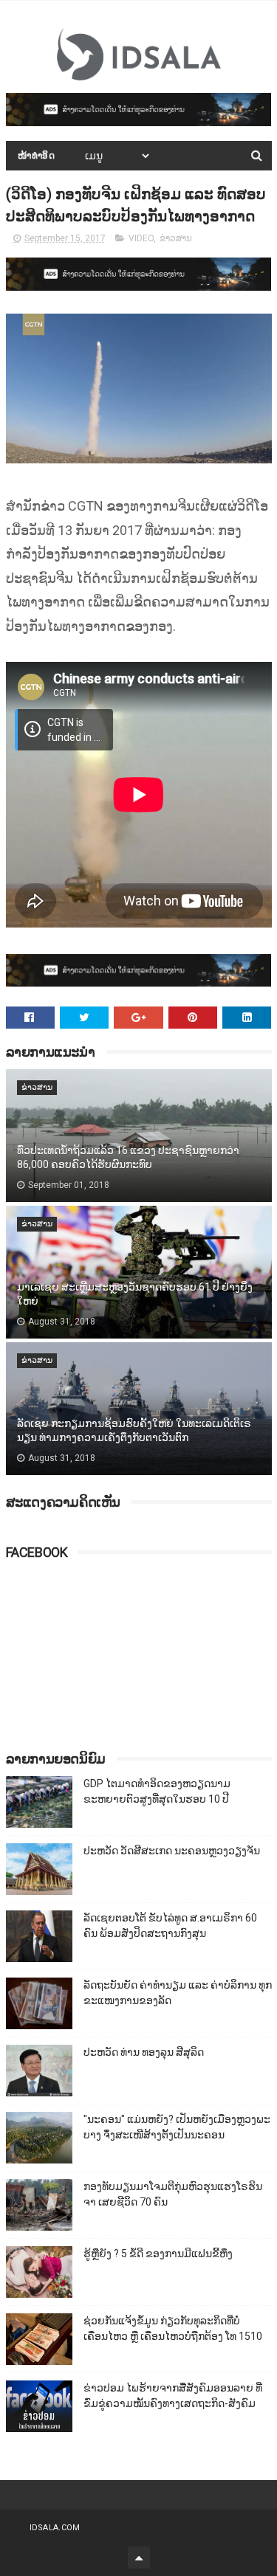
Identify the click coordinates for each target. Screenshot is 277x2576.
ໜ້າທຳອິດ (37, 156)
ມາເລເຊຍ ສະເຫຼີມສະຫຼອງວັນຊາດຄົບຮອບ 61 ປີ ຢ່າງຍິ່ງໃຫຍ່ (135, 1294)
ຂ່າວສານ (176, 238)
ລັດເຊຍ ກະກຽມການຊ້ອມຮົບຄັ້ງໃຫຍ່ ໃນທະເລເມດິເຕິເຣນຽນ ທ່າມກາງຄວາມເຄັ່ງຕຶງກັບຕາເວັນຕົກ (134, 1431)
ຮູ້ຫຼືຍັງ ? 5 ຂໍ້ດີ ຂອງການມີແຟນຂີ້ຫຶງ (158, 2254)
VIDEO (141, 238)
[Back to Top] (139, 2558)
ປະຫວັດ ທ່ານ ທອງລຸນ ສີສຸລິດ (144, 2052)
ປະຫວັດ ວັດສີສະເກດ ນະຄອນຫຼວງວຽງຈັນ (172, 1851)
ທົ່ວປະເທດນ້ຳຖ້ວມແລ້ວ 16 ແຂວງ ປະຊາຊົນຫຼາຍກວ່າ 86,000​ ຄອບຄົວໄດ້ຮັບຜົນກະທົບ (128, 1158)
